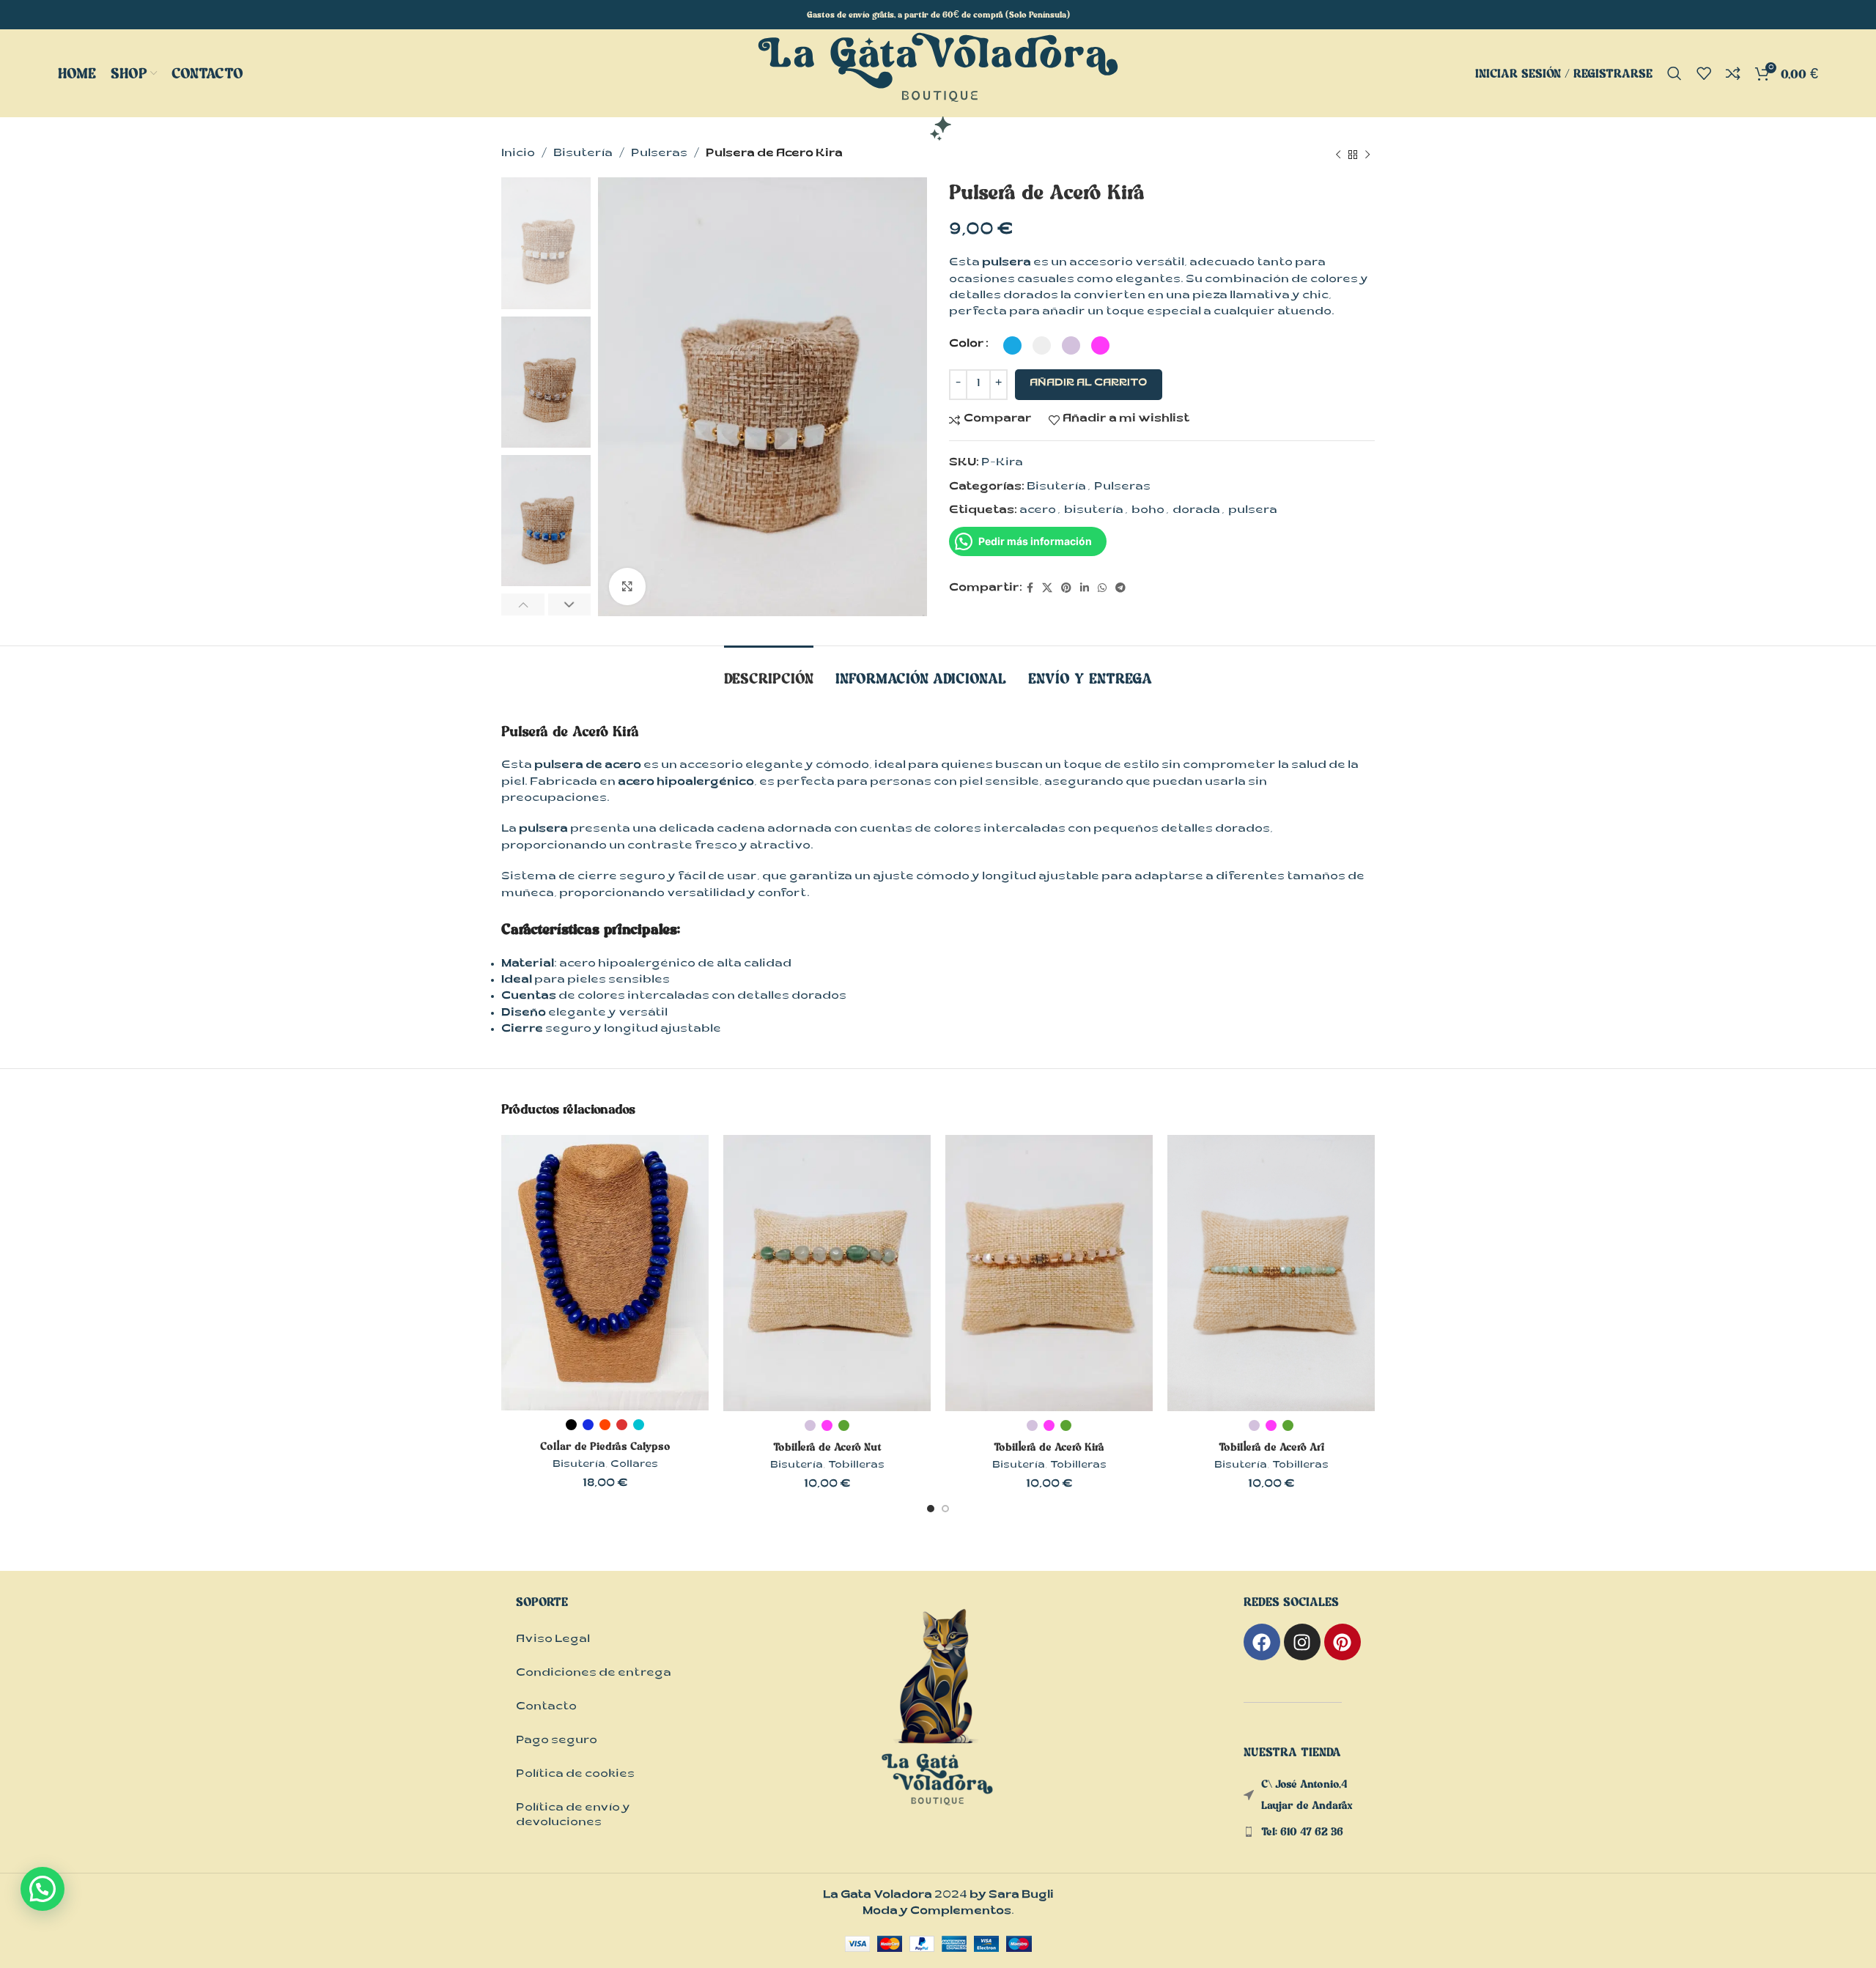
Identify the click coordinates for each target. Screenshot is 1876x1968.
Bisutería (583, 154)
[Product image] (605, 1273)
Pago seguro (557, 1741)
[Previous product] (1338, 155)
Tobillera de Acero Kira (1049, 1447)
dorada (1196, 511)
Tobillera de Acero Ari (1271, 1447)
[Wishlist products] (1704, 73)
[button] (43, 1889)
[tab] (769, 672)
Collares (634, 1465)
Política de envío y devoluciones (573, 1816)
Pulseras (659, 154)
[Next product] (1367, 155)
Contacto (546, 1708)
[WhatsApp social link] (1102, 589)
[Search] (1674, 73)
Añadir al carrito (1089, 384)
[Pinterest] (1343, 1642)
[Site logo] (938, 88)
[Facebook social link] (1030, 589)
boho (1148, 511)
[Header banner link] (938, 15)
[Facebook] (1262, 1642)
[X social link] (1047, 589)
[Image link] (938, 1723)
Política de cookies (575, 1775)
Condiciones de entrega (594, 1674)
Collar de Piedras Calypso (605, 1446)
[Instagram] (1302, 1642)
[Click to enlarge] (627, 586)
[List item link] (1309, 1832)
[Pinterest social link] (1066, 589)
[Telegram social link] (1120, 589)
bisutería (1094, 511)
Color (967, 345)
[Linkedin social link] (1085, 589)
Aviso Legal (553, 1640)
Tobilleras (856, 1466)
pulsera (1253, 511)
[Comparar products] (1733, 73)
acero (1038, 511)
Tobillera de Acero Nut (827, 1447)
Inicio (518, 154)
